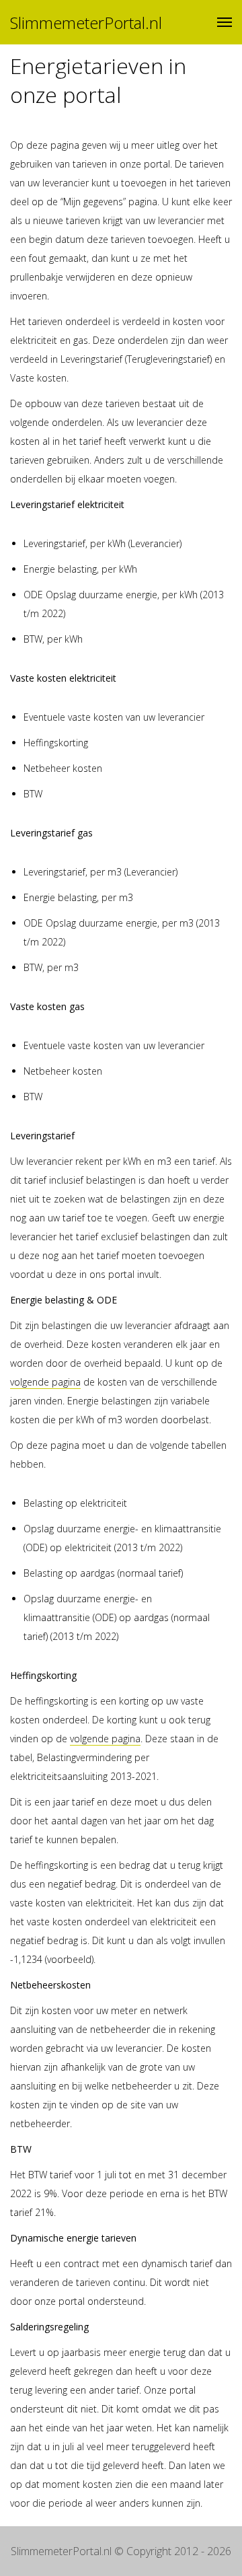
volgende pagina (45, 1382)
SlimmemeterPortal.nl (86, 23)
